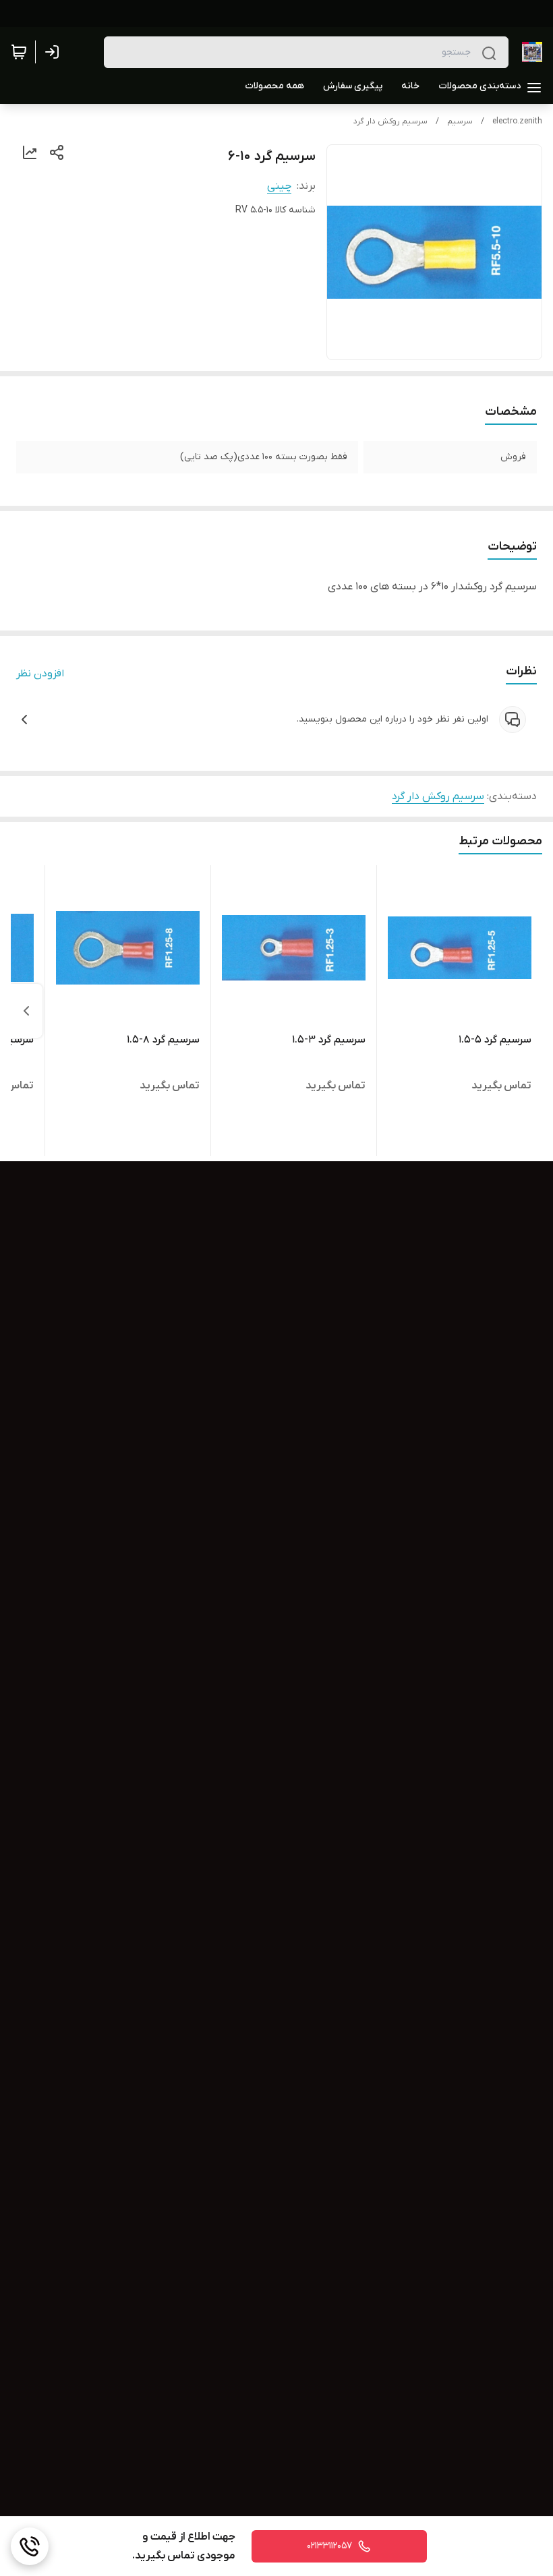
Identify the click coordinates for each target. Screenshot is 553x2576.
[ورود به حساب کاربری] (55, 52)
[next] (26, 1011)
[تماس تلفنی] (30, 2546)
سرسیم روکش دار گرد (390, 121)
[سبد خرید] (19, 52)
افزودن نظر (40, 674)
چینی (279, 186)
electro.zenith (517, 121)
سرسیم (460, 121)
